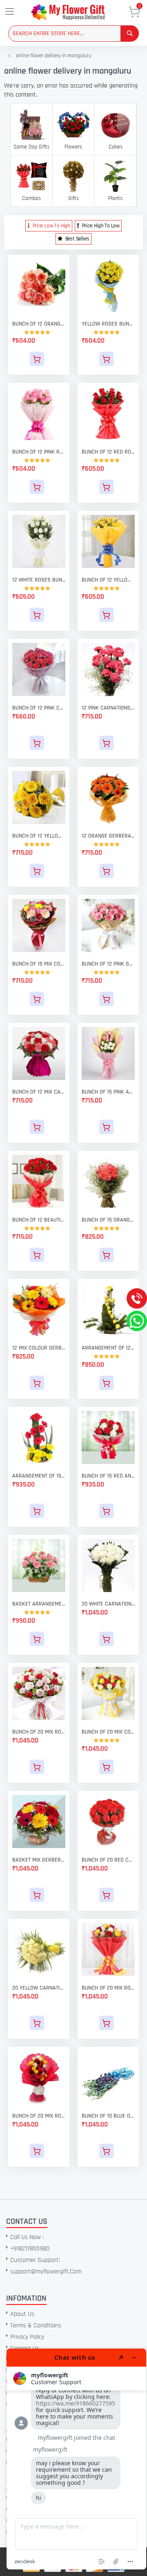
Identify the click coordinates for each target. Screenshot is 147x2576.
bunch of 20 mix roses (108, 1988)
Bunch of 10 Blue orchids (108, 2116)
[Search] (130, 33)
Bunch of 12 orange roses (39, 324)
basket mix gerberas (39, 1860)
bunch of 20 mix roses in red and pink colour (39, 1732)
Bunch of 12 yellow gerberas (39, 836)
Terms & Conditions (36, 2326)
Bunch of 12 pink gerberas (108, 964)
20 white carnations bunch (108, 1604)
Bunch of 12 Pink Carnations (39, 708)
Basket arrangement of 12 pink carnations (39, 1604)
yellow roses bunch (108, 324)
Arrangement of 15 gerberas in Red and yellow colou (39, 1476)
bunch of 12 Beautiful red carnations (39, 1220)
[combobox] (73, 34)
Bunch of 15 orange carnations (108, 1220)
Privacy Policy (27, 2337)
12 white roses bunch (39, 580)
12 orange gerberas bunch (108, 836)
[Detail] (39, 359)
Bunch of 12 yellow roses (108, 580)
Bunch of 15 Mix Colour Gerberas (39, 964)
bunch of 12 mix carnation (39, 1092)
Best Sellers (77, 239)
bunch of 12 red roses (108, 452)
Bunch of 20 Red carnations (108, 1860)
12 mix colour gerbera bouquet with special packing (39, 1348)
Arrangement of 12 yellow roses (108, 1348)
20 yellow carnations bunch (39, 1988)
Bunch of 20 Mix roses (39, 2116)
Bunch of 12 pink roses (39, 452)
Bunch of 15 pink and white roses (108, 1092)
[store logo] (79, 12)
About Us (22, 2314)
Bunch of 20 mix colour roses (108, 1732)
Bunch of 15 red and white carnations (108, 1476)
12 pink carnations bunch (108, 708)
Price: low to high (51, 226)
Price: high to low (100, 226)
